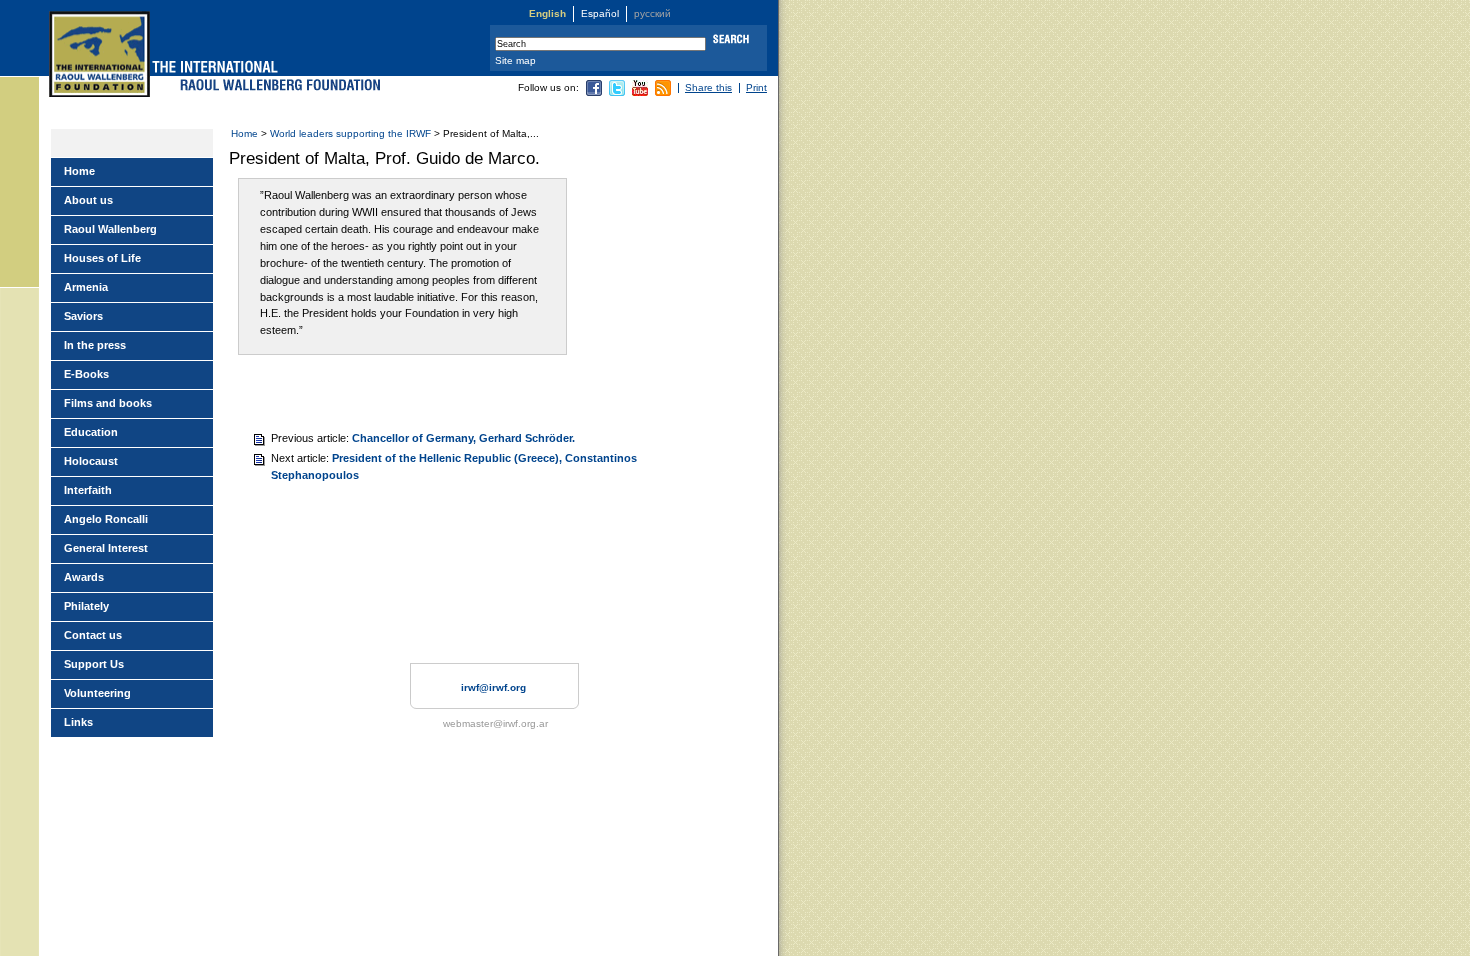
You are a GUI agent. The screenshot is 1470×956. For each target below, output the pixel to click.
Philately (86, 606)
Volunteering (97, 693)
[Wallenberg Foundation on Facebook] (594, 92)
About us (88, 200)
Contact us (93, 635)
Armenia (86, 287)
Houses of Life (102, 258)
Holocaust (91, 461)
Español (600, 13)
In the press (95, 345)
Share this (708, 87)
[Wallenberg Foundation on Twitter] (617, 92)
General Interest (106, 548)
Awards (84, 577)
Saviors (83, 316)
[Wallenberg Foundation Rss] (663, 92)
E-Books (86, 374)
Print (756, 87)
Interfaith (88, 490)
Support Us (94, 664)
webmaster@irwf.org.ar (495, 723)
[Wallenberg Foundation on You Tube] (640, 92)
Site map (515, 60)
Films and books (108, 403)
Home (244, 133)
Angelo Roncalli (106, 519)
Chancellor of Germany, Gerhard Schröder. (463, 438)
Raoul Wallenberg (110, 229)
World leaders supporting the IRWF (350, 133)
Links (78, 722)
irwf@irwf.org (493, 687)
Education (91, 432)
